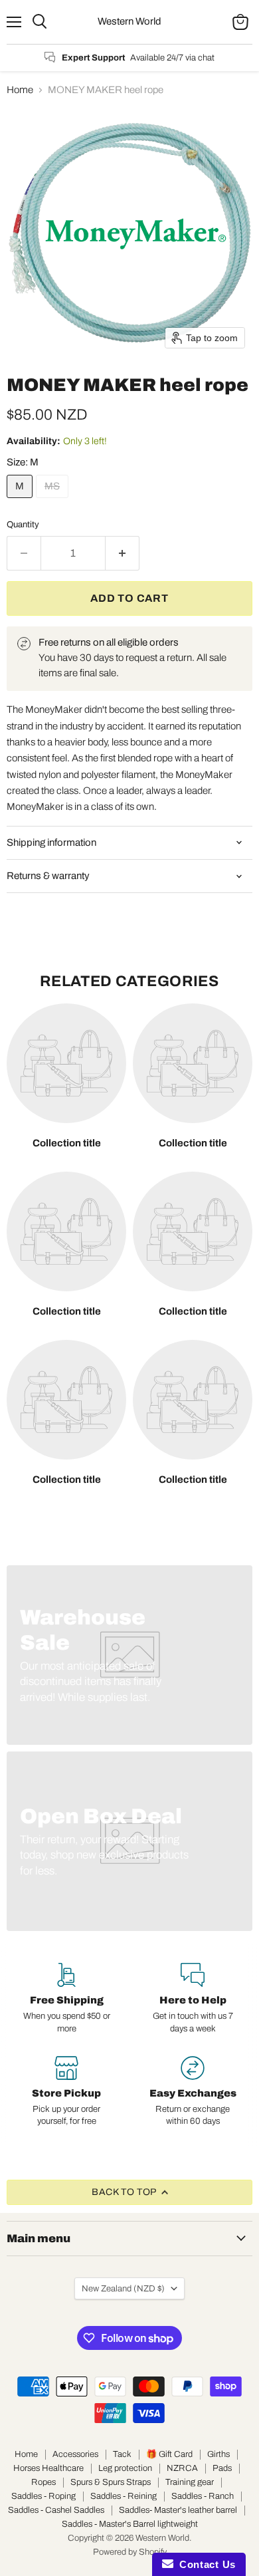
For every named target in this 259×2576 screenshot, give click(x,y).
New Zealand (123, 2288)
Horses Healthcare (48, 2468)
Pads (222, 2468)
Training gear (190, 2482)
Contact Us (205, 2564)
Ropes (43, 2482)
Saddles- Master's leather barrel (178, 2510)
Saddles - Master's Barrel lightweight (130, 2524)
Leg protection (125, 2468)
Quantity (23, 524)
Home (20, 90)
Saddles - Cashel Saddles (56, 2510)
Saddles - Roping (43, 2496)
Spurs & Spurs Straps (111, 2482)
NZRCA (182, 2468)
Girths (218, 2454)
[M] (21, 501)
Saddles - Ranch (203, 2496)
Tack (122, 2454)
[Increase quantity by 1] (123, 553)
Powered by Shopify (130, 2552)
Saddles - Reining (124, 2496)
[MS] (54, 501)
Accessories (75, 2454)
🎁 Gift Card (169, 2454)
